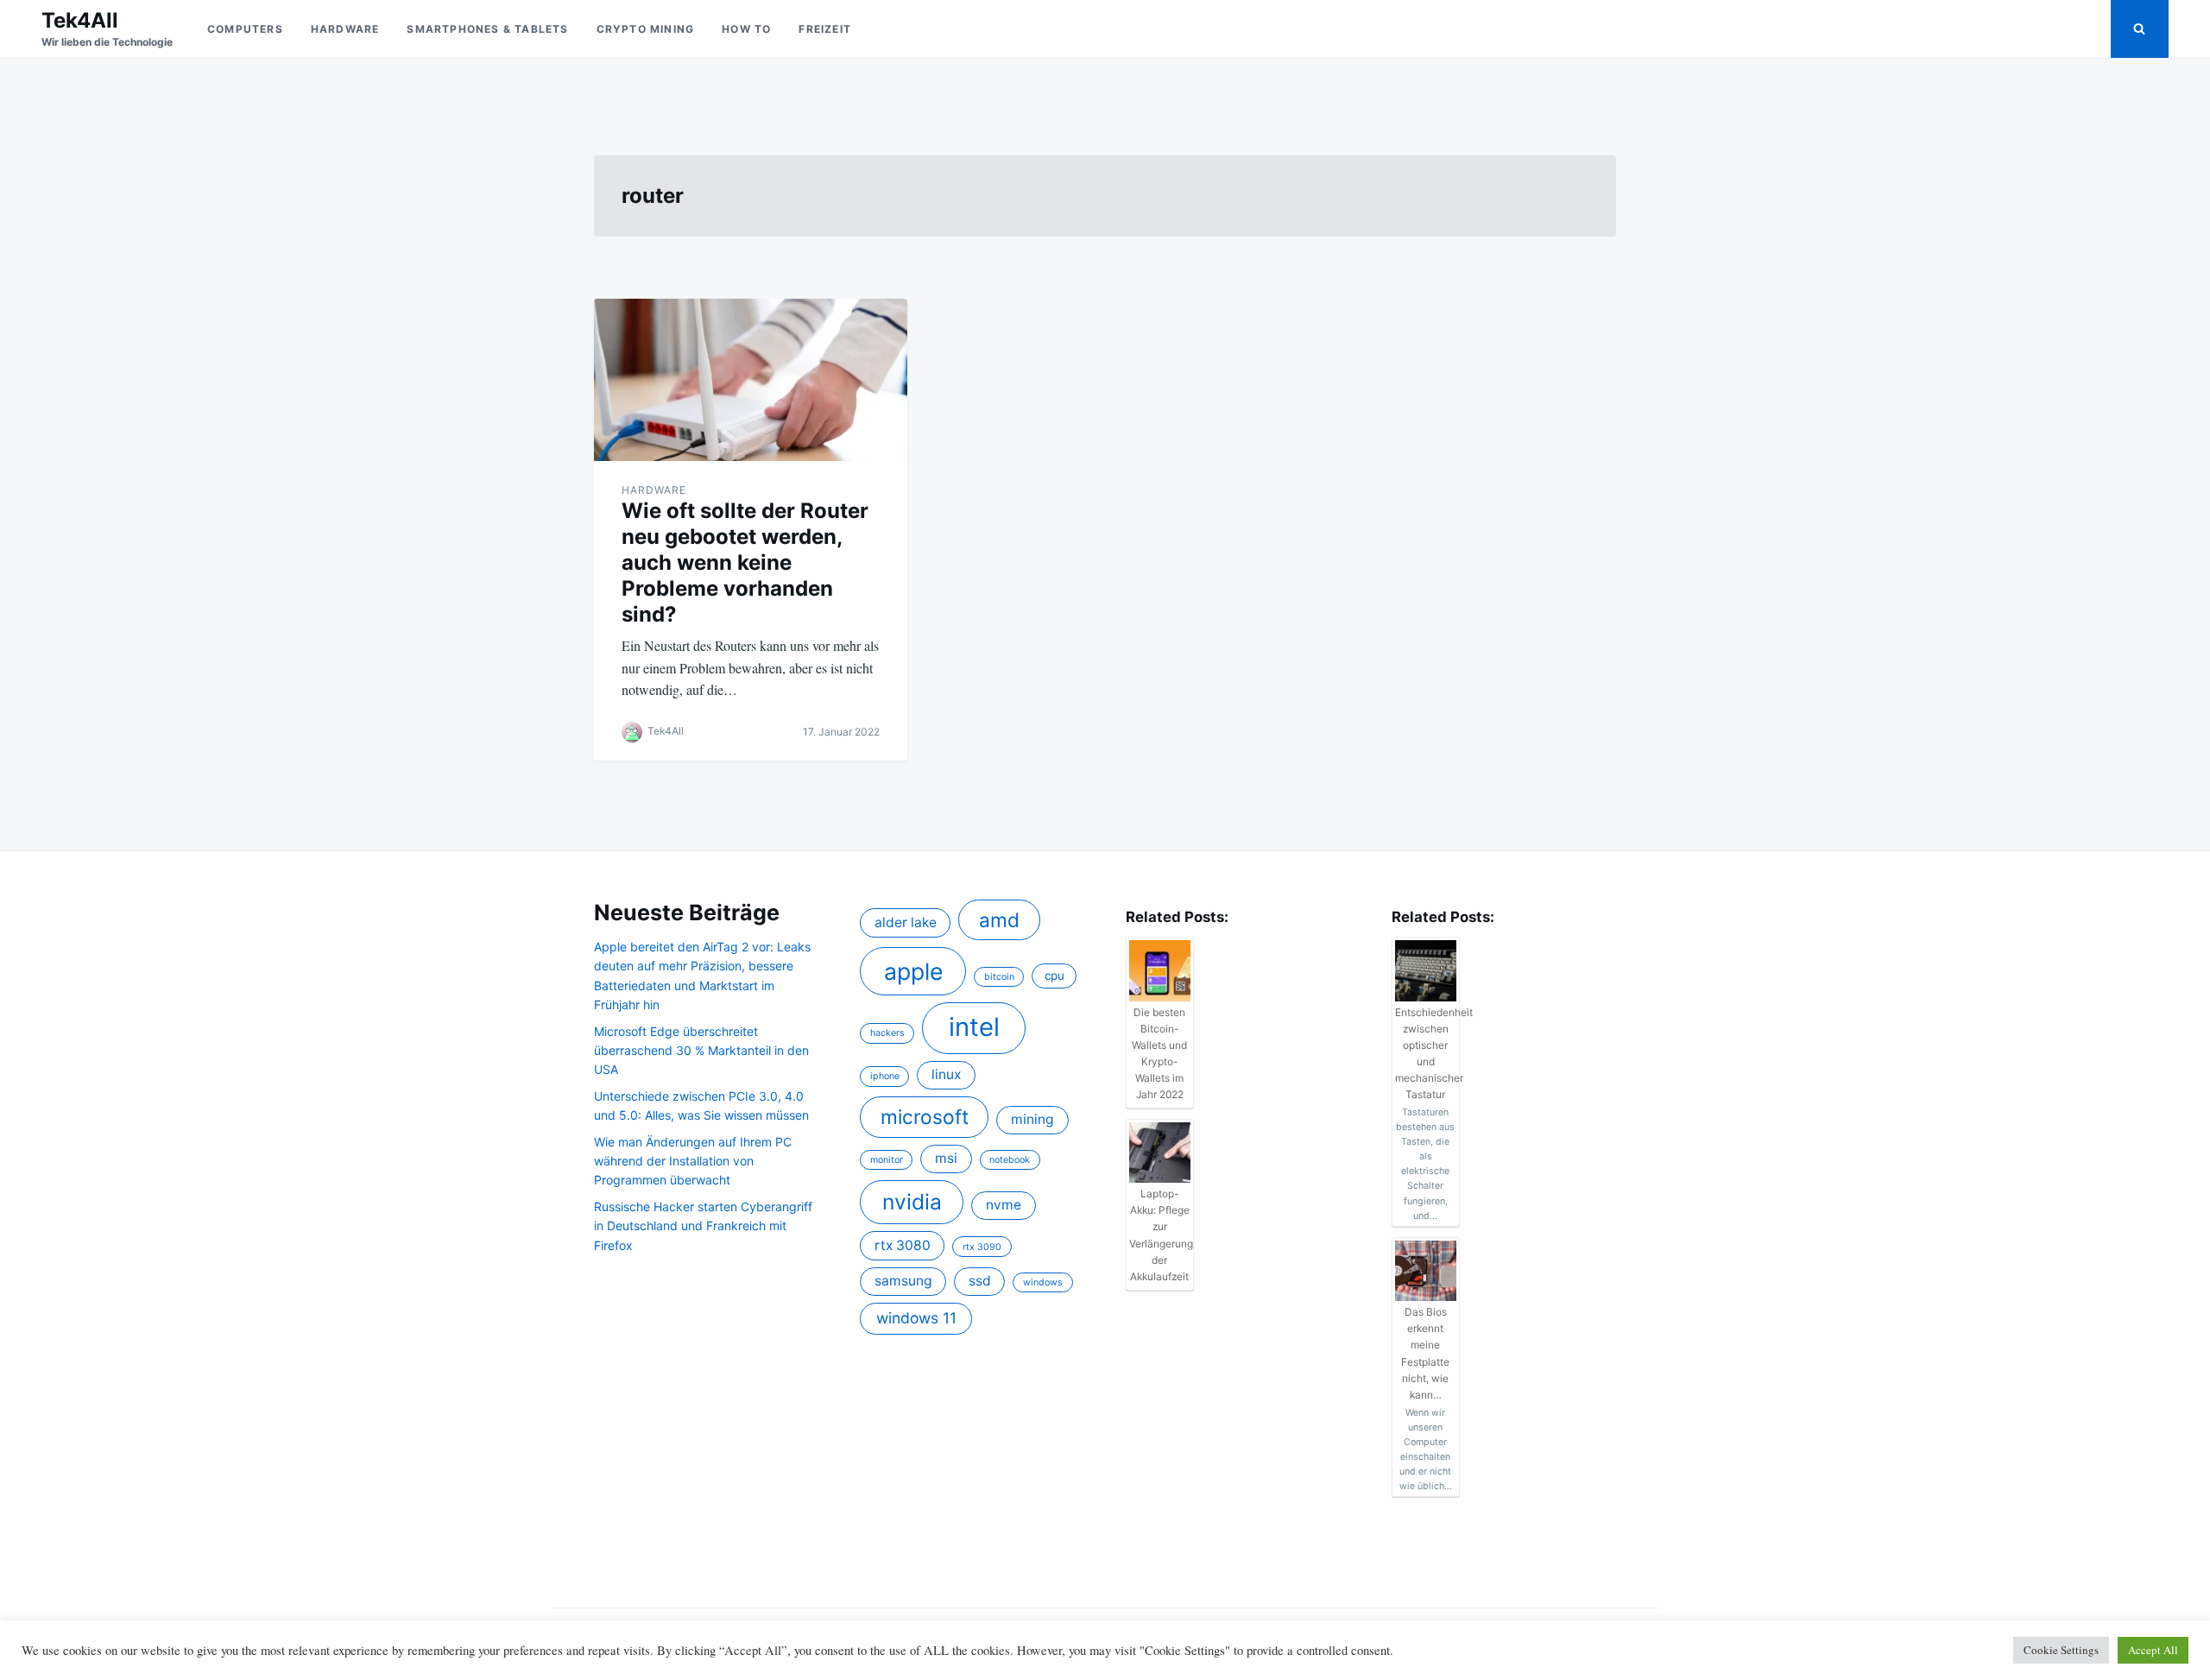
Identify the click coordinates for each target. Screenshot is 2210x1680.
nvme (1004, 1205)
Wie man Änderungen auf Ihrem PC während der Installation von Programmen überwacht (693, 1161)
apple (913, 971)
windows (1043, 1282)
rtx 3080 (903, 1245)
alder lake (906, 922)
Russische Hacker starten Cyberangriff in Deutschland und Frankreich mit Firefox (703, 1226)
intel (974, 1027)
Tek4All (80, 20)
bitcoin (999, 977)
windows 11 (916, 1318)
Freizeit (825, 29)
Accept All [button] (2153, 1650)
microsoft (925, 1117)
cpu (1054, 976)
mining (1032, 1119)
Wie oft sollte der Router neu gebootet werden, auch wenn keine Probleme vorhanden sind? (745, 562)
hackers (887, 1033)
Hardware (345, 29)
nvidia (912, 1202)
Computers (245, 29)
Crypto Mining (646, 29)
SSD (980, 1281)
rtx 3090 (982, 1247)
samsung (903, 1281)
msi (946, 1158)
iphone (885, 1076)
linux (946, 1074)
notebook (1010, 1160)
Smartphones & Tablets (487, 29)
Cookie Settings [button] (2061, 1650)
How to (746, 29)
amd (999, 920)
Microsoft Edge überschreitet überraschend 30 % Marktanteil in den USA (701, 1051)
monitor (887, 1160)
